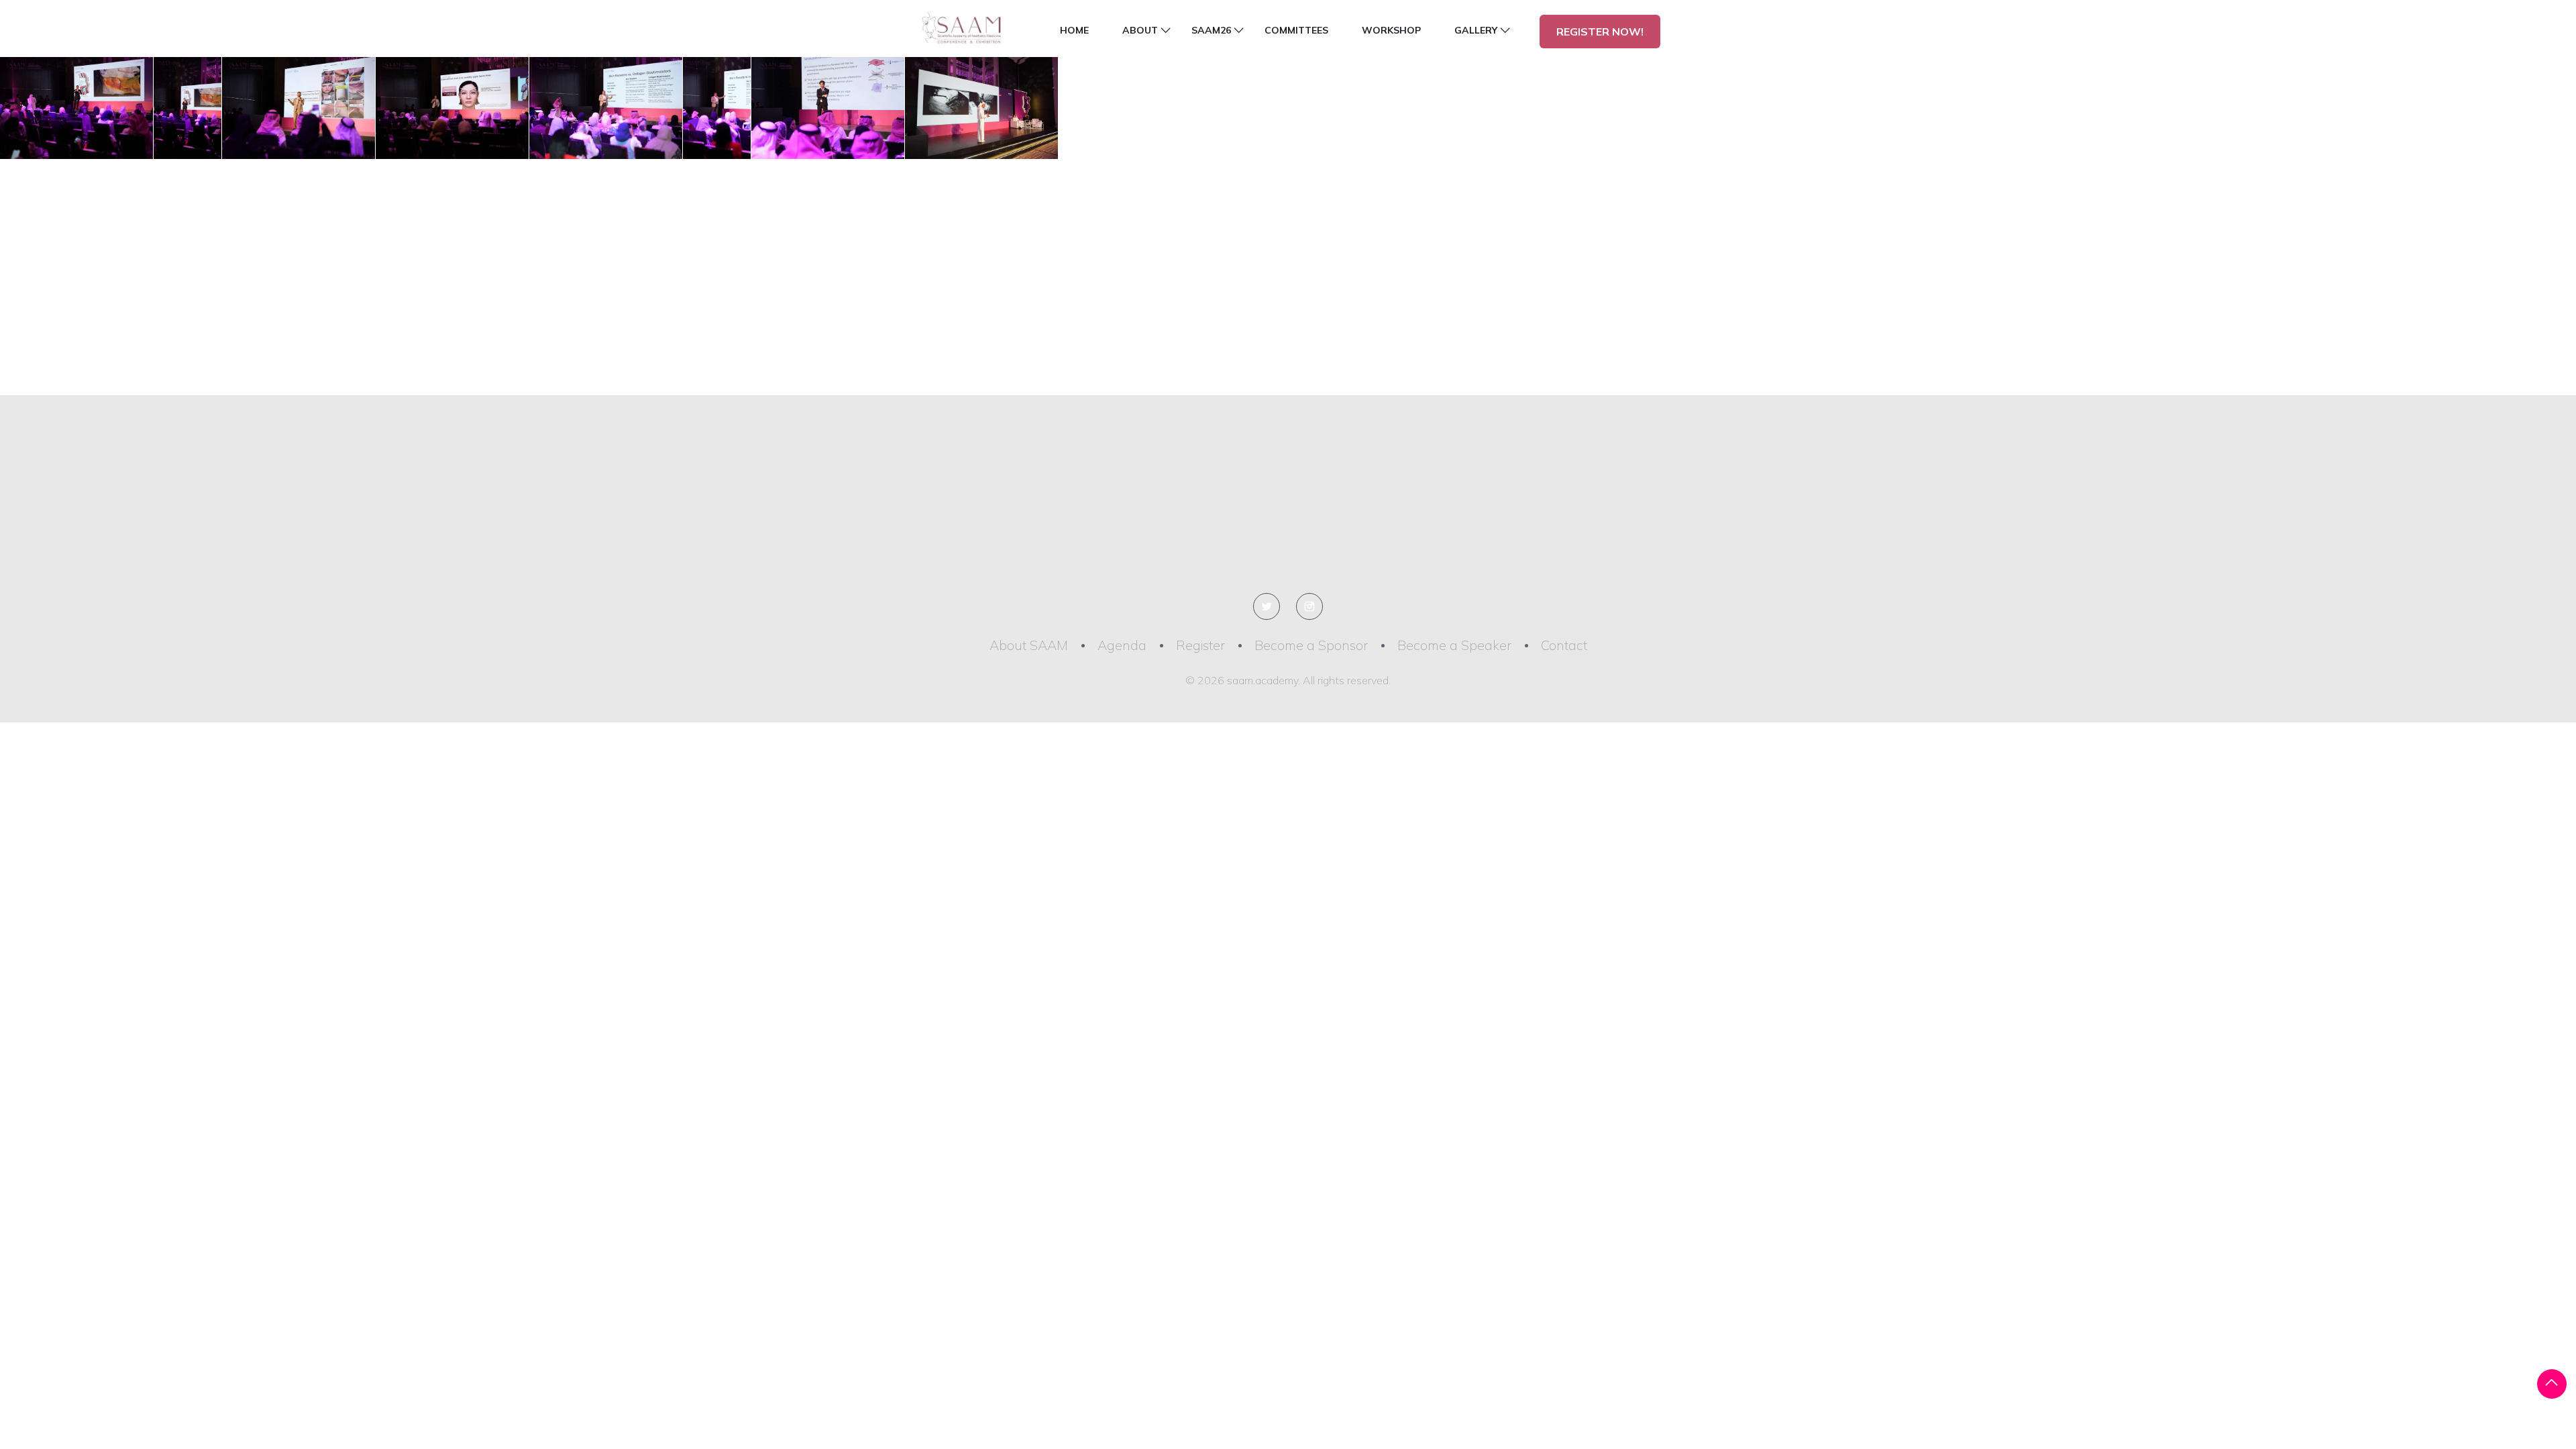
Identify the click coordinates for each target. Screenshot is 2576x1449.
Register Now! (1600, 32)
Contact (1564, 645)
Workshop (1391, 30)
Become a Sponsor (1311, 645)
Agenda (1122, 645)
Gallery (1476, 30)
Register (1200, 645)
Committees (1296, 30)
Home (1074, 30)
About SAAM (1029, 645)
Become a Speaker (1454, 645)
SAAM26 (1211, 30)
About (1140, 30)
